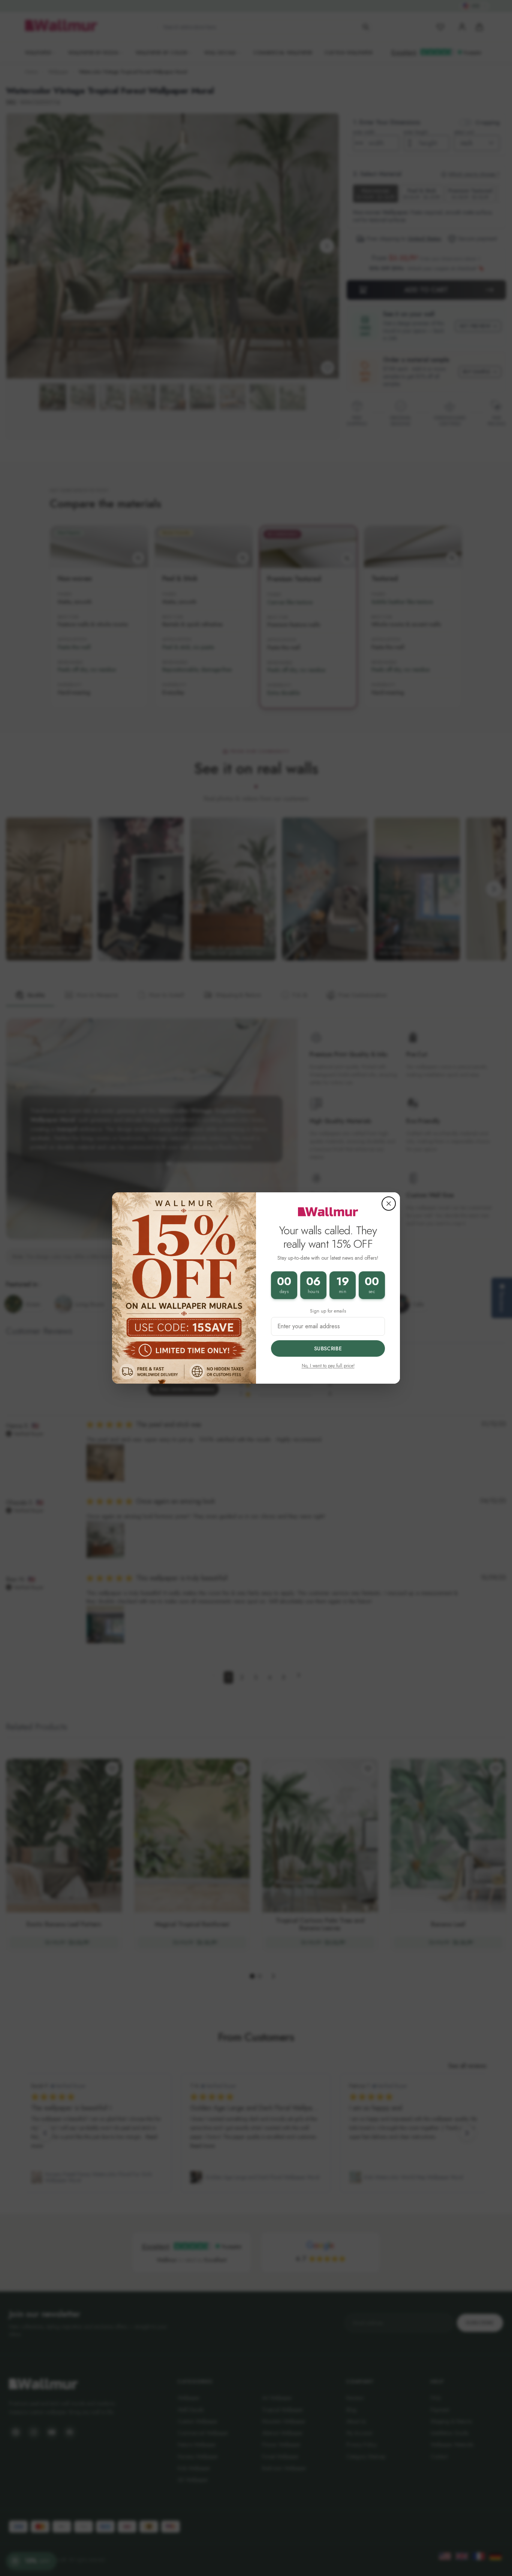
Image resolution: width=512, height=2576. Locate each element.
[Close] (389, 1204)
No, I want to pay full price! (328, 1366)
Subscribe (328, 1348)
